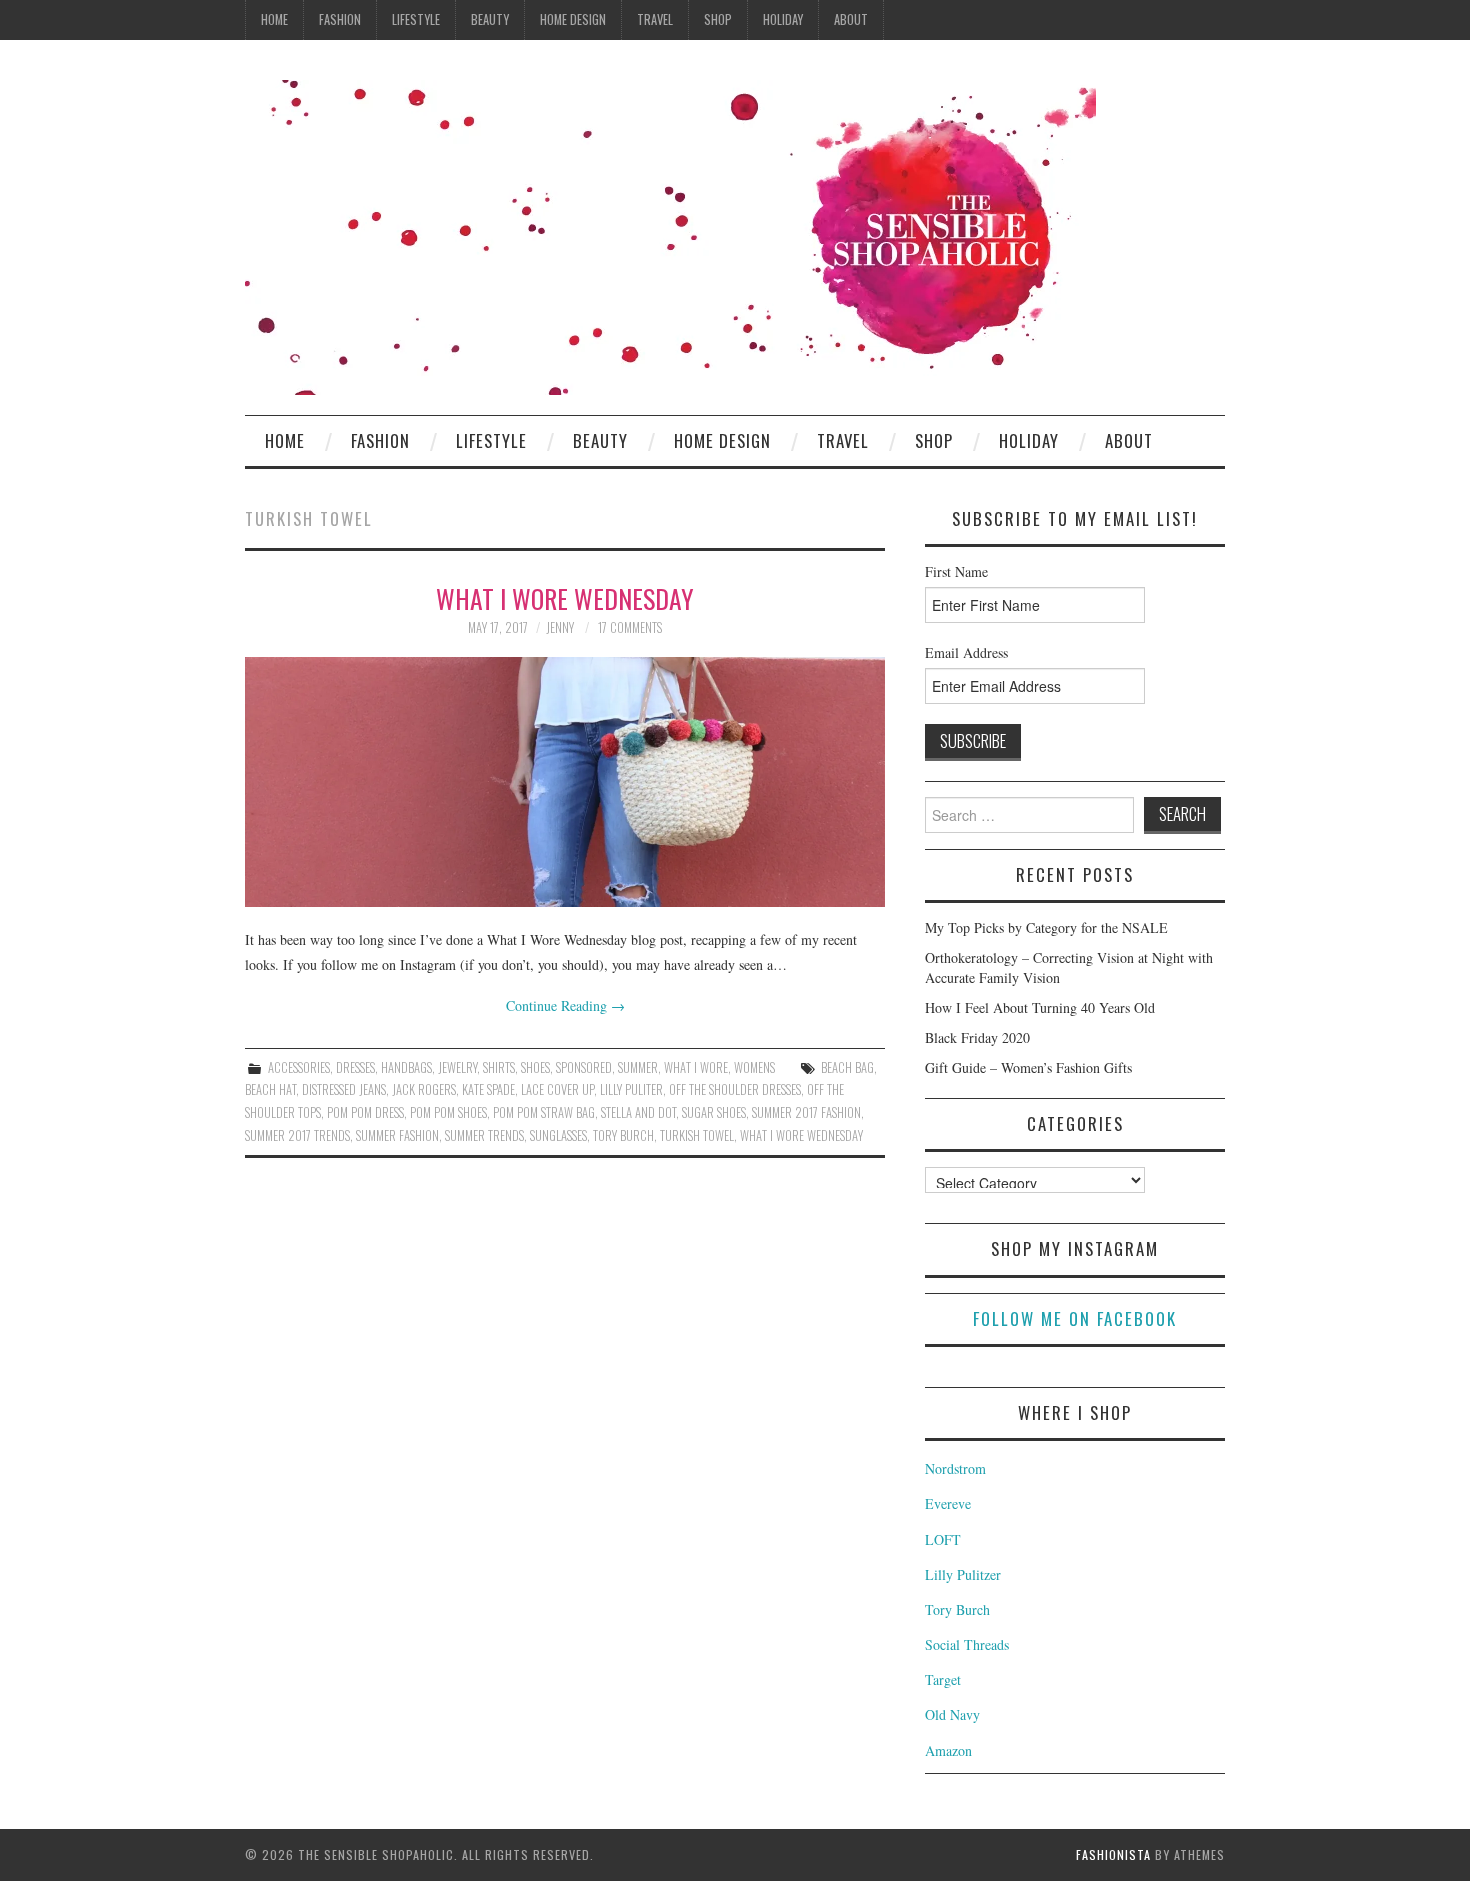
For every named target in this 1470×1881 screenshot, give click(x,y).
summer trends (484, 1135)
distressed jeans (344, 1089)
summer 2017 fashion (806, 1112)
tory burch (623, 1135)
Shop (718, 19)
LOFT (943, 1539)
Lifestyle (416, 19)
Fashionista (1113, 1854)
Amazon (948, 1750)
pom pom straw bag (544, 1112)
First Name (956, 571)
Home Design (573, 19)
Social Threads (967, 1644)
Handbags (406, 1067)
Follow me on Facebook (1075, 1318)
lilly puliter (631, 1089)
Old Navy (952, 1714)
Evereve (948, 1503)
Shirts (499, 1067)
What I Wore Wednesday (565, 598)
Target (943, 1679)
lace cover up (557, 1089)
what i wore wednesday (801, 1135)
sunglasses (558, 1135)
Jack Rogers (424, 1089)
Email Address (966, 652)
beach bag (847, 1067)
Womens (754, 1067)
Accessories (299, 1067)
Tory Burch (957, 1609)
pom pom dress (365, 1112)
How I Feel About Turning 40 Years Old (1040, 1007)
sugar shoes (714, 1112)
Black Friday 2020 (977, 1037)
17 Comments (630, 627)
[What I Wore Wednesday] (565, 782)
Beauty (490, 19)
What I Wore (696, 1067)
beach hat (270, 1089)
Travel (655, 19)
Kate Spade (488, 1089)
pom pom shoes (448, 1112)
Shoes (535, 1067)
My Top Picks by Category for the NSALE (1046, 927)
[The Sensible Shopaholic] (670, 235)
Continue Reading (565, 1005)
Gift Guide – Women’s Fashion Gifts (1028, 1067)
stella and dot (638, 1112)
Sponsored (584, 1067)
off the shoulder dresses (735, 1089)
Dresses (355, 1067)
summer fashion (397, 1135)
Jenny (560, 627)
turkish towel (697, 1135)
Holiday (783, 19)
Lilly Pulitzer (963, 1574)
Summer (638, 1067)
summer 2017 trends (297, 1135)
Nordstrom (955, 1468)
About (851, 19)
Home (274, 19)
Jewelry (457, 1067)
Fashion (340, 19)
